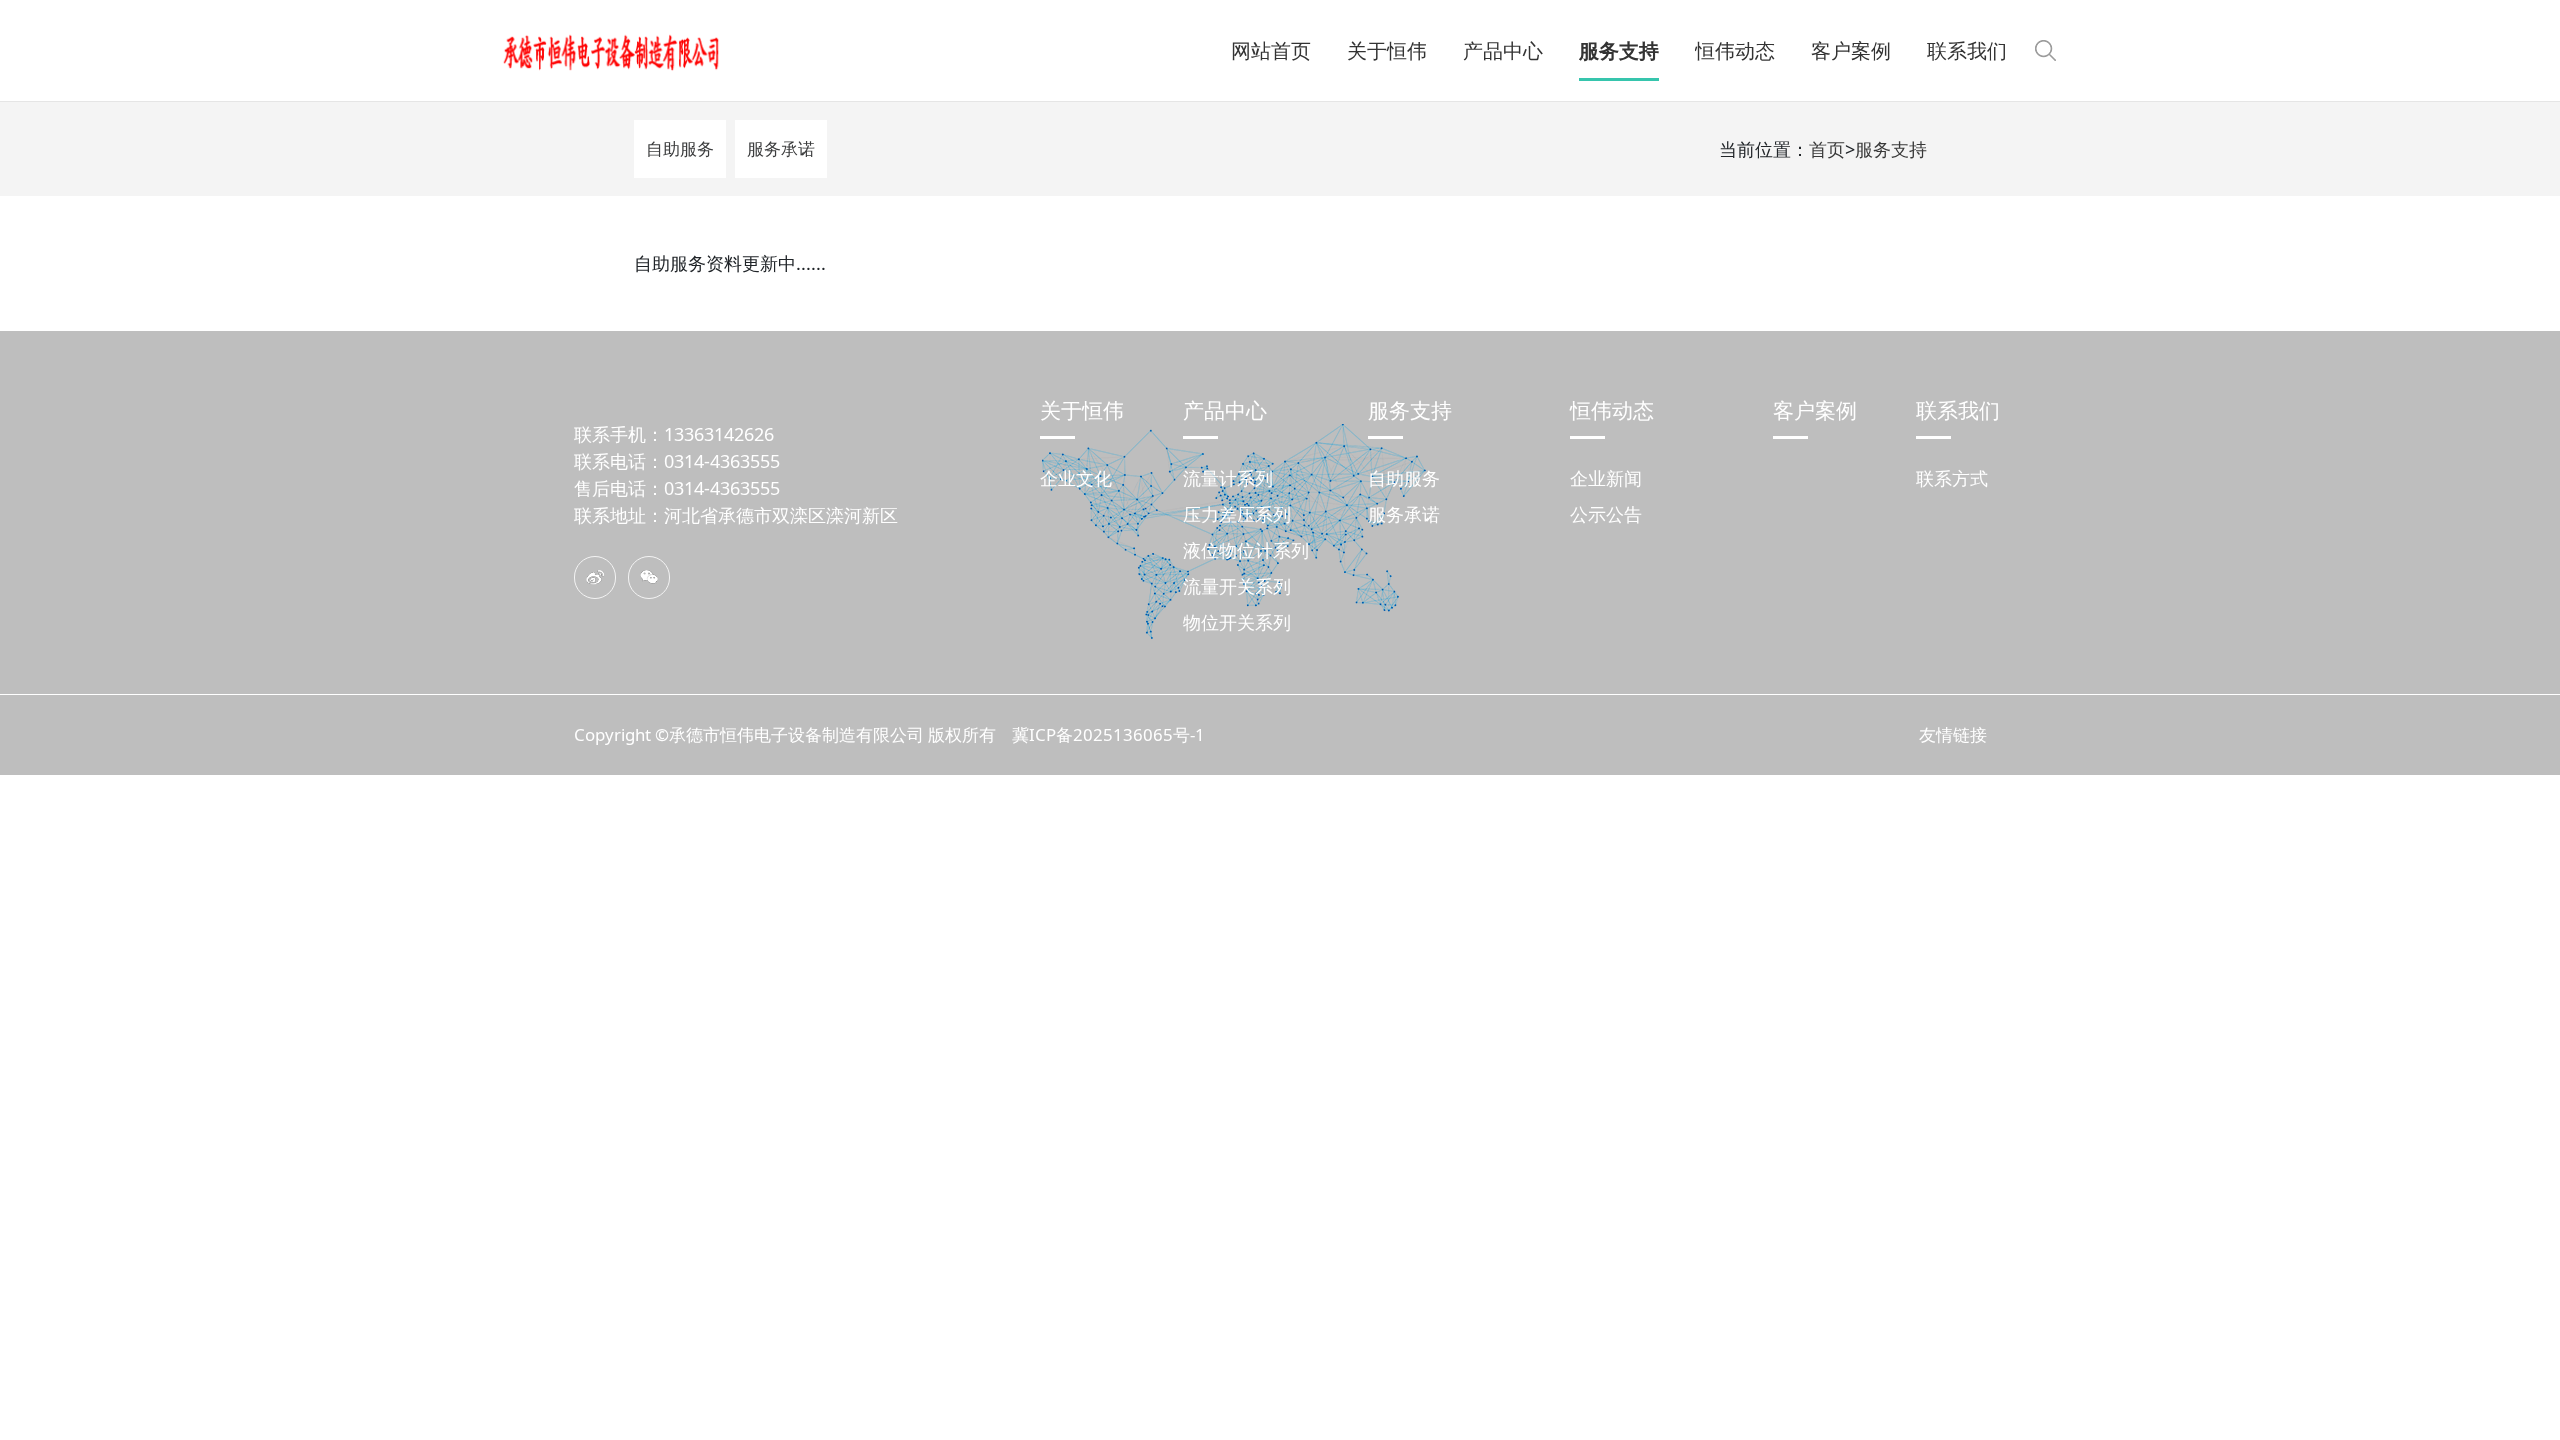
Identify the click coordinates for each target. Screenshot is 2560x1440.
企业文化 (1076, 478)
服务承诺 (781, 148)
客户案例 (1815, 409)
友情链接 (1953, 734)
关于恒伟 (1082, 409)
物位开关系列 (1237, 622)
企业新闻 (1606, 478)
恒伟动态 (1612, 409)
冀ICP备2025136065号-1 (1108, 734)
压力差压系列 (1237, 514)
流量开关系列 (1237, 586)
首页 (1827, 149)
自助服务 (680, 148)
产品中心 (1225, 409)
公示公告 (1606, 514)
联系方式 (1952, 478)
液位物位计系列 (1246, 550)
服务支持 (1891, 149)
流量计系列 (1228, 478)
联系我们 (1958, 409)
